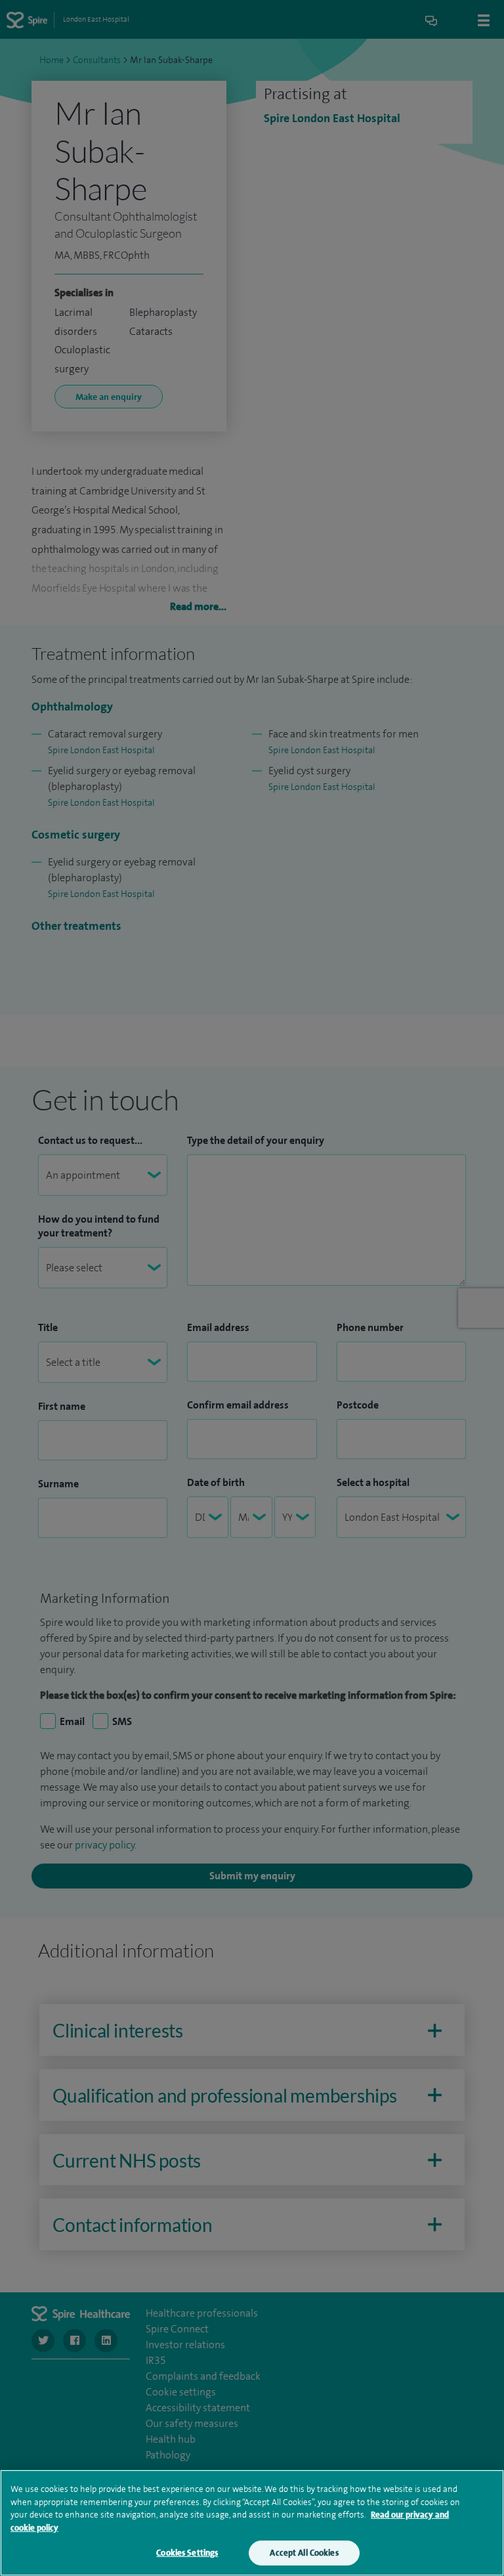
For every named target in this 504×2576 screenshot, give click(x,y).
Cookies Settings (187, 2553)
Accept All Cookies (304, 2553)
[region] (252, 2523)
